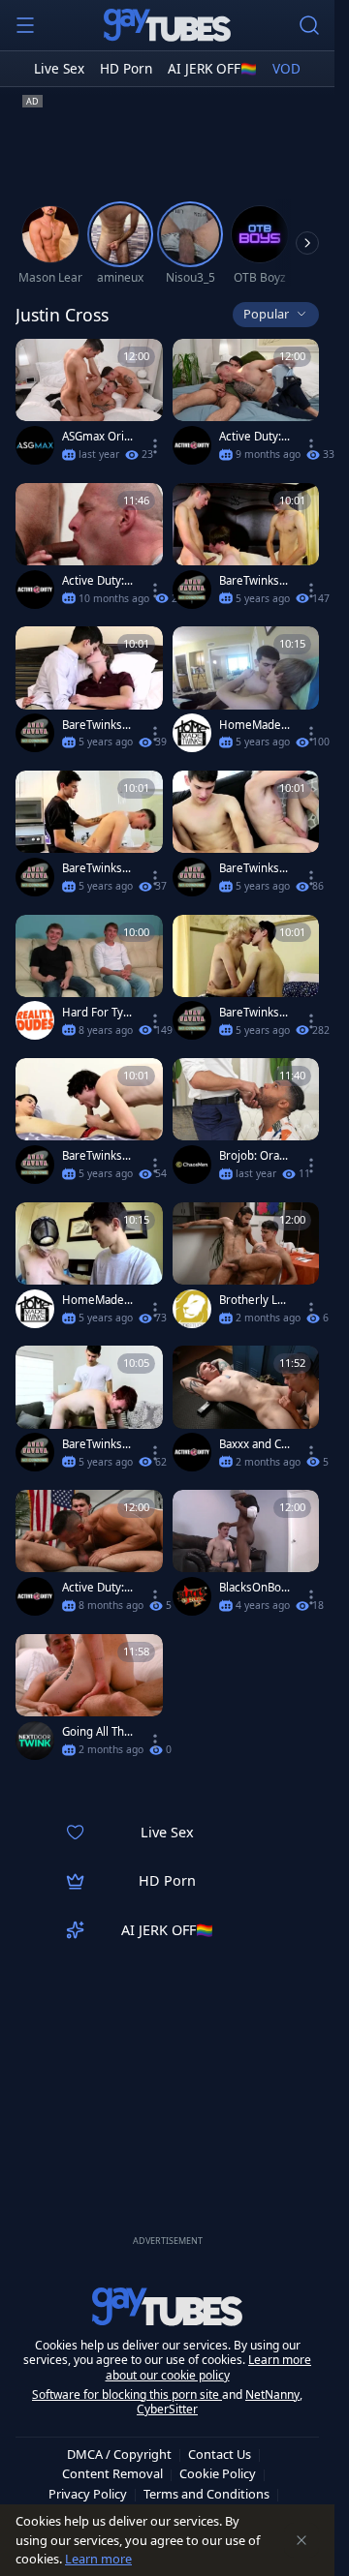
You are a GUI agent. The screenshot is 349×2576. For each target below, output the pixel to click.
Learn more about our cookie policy (209, 2367)
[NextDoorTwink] (35, 1741)
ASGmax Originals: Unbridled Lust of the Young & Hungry (96, 437)
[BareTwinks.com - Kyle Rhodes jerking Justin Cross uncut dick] (89, 694)
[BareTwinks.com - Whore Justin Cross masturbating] (246, 550)
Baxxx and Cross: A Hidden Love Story (253, 1444)
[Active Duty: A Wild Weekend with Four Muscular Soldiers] (89, 550)
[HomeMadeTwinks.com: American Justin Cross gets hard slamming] (89, 1270)
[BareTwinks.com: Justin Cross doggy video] (246, 982)
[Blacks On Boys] (192, 1596)
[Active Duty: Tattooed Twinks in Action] (89, 1557)
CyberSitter (167, 2409)
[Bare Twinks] (192, 590)
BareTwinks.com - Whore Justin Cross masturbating (254, 581)
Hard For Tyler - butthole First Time (97, 1013)
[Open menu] (25, 25)
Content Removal (112, 2473)
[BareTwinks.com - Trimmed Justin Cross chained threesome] (246, 838)
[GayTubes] (168, 25)
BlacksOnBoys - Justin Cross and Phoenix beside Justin (254, 1588)
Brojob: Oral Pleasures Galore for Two (254, 1156)
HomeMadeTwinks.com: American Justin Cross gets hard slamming (96, 1300)
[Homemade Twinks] (192, 733)
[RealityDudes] (35, 1020)
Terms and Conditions (206, 2494)
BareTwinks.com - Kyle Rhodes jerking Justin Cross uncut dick (96, 725)
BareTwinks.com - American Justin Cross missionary (97, 1444)
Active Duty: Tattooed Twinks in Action (97, 1588)
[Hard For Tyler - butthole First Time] (89, 982)
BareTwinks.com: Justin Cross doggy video (254, 1013)
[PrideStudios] (192, 1309)
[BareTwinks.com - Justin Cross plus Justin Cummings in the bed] (89, 1125)
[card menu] (155, 446)
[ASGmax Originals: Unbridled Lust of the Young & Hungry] (89, 406)
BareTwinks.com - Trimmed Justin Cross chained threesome (254, 868)
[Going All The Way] (89, 1701)
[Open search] (309, 25)
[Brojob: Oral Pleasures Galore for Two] (246, 1125)
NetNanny (272, 2394)
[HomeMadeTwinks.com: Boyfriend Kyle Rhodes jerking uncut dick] (246, 694)
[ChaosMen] (192, 1165)
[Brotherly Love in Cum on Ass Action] (246, 1270)
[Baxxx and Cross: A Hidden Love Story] (246, 1413)
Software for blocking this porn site (127, 2394)
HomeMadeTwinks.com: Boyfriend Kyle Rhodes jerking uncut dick (254, 725)
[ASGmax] (35, 445)
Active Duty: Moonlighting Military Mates (254, 437)
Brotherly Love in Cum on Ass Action (254, 1300)
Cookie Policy (218, 2473)
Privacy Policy (88, 2494)
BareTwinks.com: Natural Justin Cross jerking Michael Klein (96, 868)
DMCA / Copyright (119, 2454)
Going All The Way (96, 1732)
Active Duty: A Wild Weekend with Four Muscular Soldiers (96, 581)
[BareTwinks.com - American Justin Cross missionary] (89, 1413)
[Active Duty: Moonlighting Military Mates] (246, 406)
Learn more (98, 2559)
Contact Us (220, 2454)
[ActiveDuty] (192, 445)
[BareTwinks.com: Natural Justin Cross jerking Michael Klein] (89, 838)
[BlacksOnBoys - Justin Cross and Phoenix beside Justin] (246, 1557)
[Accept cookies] (301, 2540)
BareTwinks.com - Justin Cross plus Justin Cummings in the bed (97, 1156)
